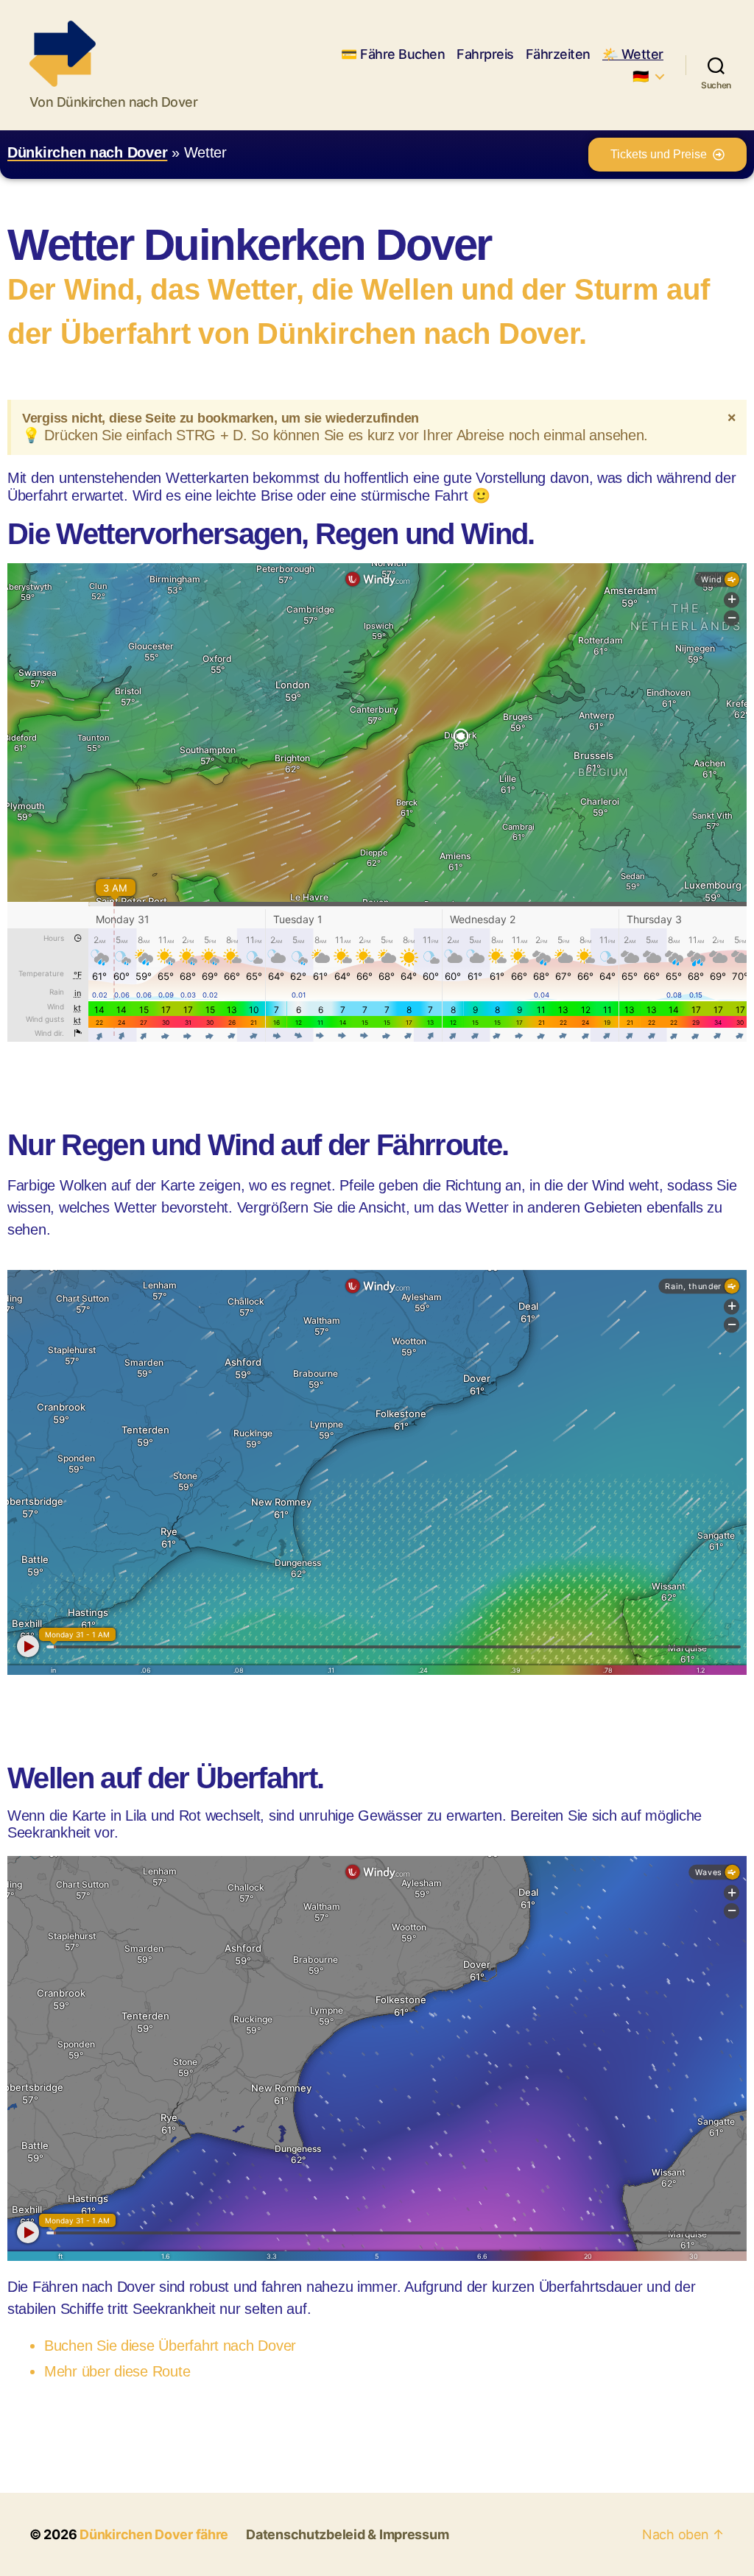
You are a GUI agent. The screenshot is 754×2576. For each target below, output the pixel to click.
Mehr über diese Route (117, 2371)
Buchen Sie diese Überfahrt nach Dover (170, 2346)
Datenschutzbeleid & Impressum (347, 2534)
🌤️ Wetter (633, 54)
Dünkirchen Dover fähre (154, 2534)
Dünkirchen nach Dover (87, 152)
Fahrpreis (485, 54)
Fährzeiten (558, 54)
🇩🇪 (641, 76)
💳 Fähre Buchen (393, 54)
